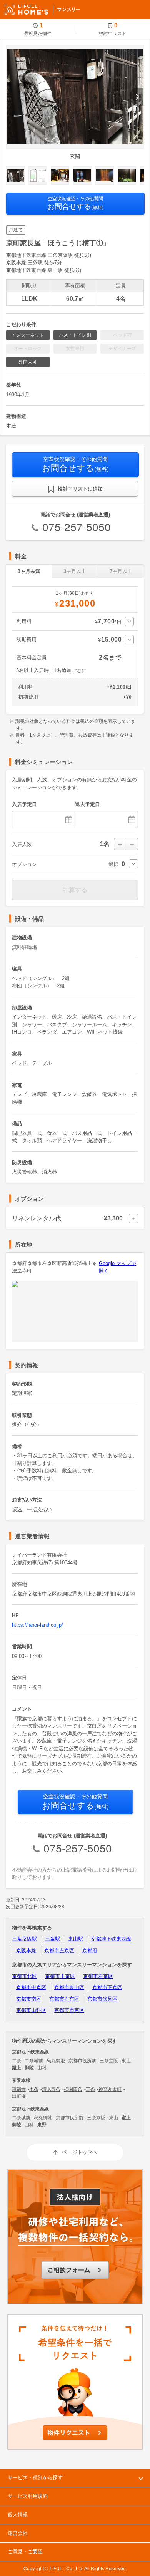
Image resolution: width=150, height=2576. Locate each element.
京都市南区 (29, 1999)
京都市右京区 (64, 1999)
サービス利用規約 (28, 2496)
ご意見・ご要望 (25, 2552)
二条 (17, 2061)
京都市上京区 (60, 1976)
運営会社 (18, 2533)
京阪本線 (26, 1950)
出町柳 (19, 2096)
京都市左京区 (59, 1950)
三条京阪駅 (24, 1939)
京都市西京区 (69, 2010)
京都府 (90, 1950)
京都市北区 (24, 1976)
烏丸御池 (56, 2061)
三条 (90, 2089)
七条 (34, 2089)
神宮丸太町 (110, 2089)
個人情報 (18, 2515)
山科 (42, 2068)
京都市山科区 (31, 2010)
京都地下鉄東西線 (111, 1939)
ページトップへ (80, 2152)
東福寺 (19, 2089)
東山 (126, 2061)
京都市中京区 (31, 1987)
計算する (75, 890)
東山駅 (76, 1939)
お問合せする (75, 203)
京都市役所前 (82, 2061)
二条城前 (34, 2061)
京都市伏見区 (102, 1999)
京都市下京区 (107, 1987)
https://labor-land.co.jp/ (37, 1625)
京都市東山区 (69, 1987)
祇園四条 (73, 2089)
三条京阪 (109, 2061)
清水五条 (51, 2089)
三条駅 (52, 1939)
